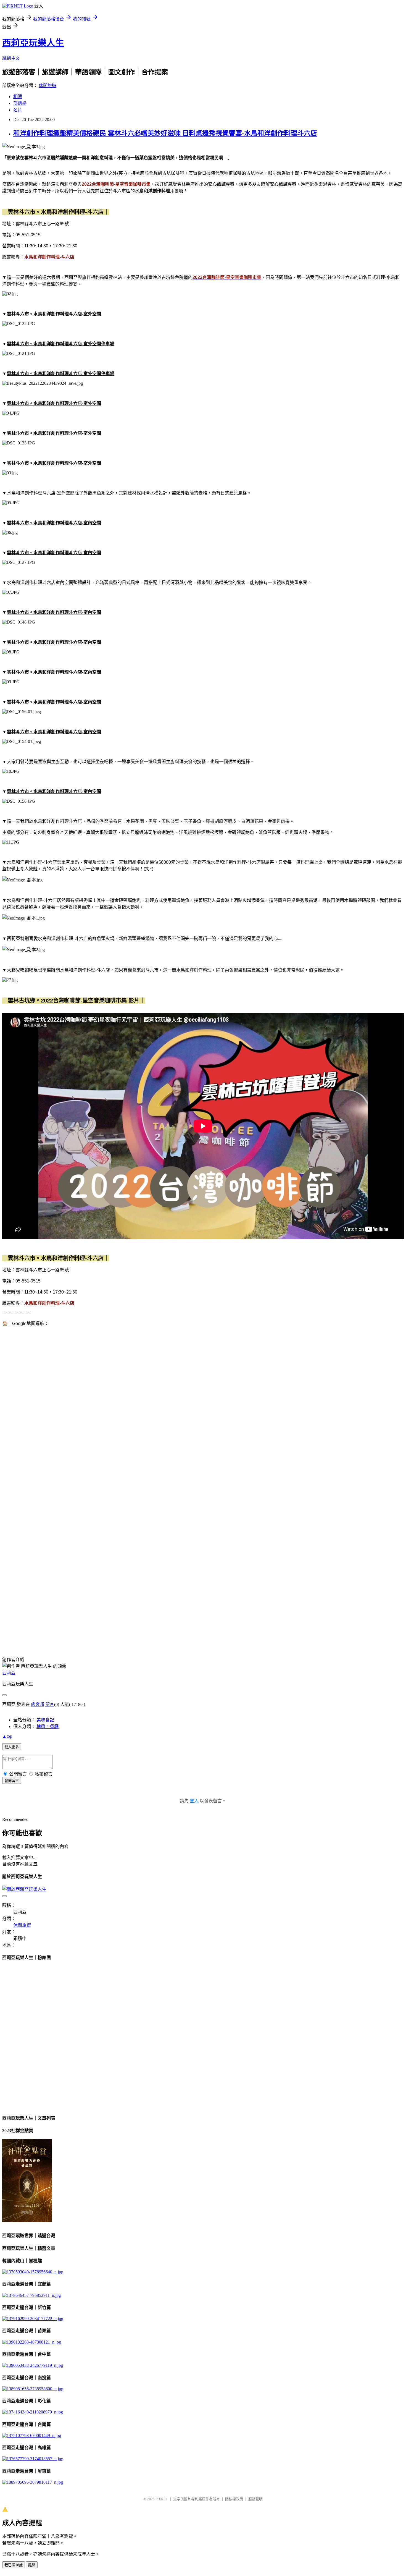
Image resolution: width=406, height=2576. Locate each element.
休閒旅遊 (48, 86)
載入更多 (12, 1747)
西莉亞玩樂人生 (33, 43)
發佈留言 (12, 1781)
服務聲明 (255, 2499)
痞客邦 (38, 1704)
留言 (50, 1704)
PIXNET (162, 2499)
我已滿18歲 (14, 2565)
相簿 (18, 97)
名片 (18, 110)
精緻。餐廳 (48, 1727)
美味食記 (45, 1720)
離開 (32, 2565)
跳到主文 (11, 58)
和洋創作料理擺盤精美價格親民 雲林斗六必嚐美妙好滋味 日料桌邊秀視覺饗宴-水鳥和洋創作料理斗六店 (165, 133)
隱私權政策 (234, 2499)
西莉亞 (9, 1673)
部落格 (20, 103)
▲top (7, 1736)
